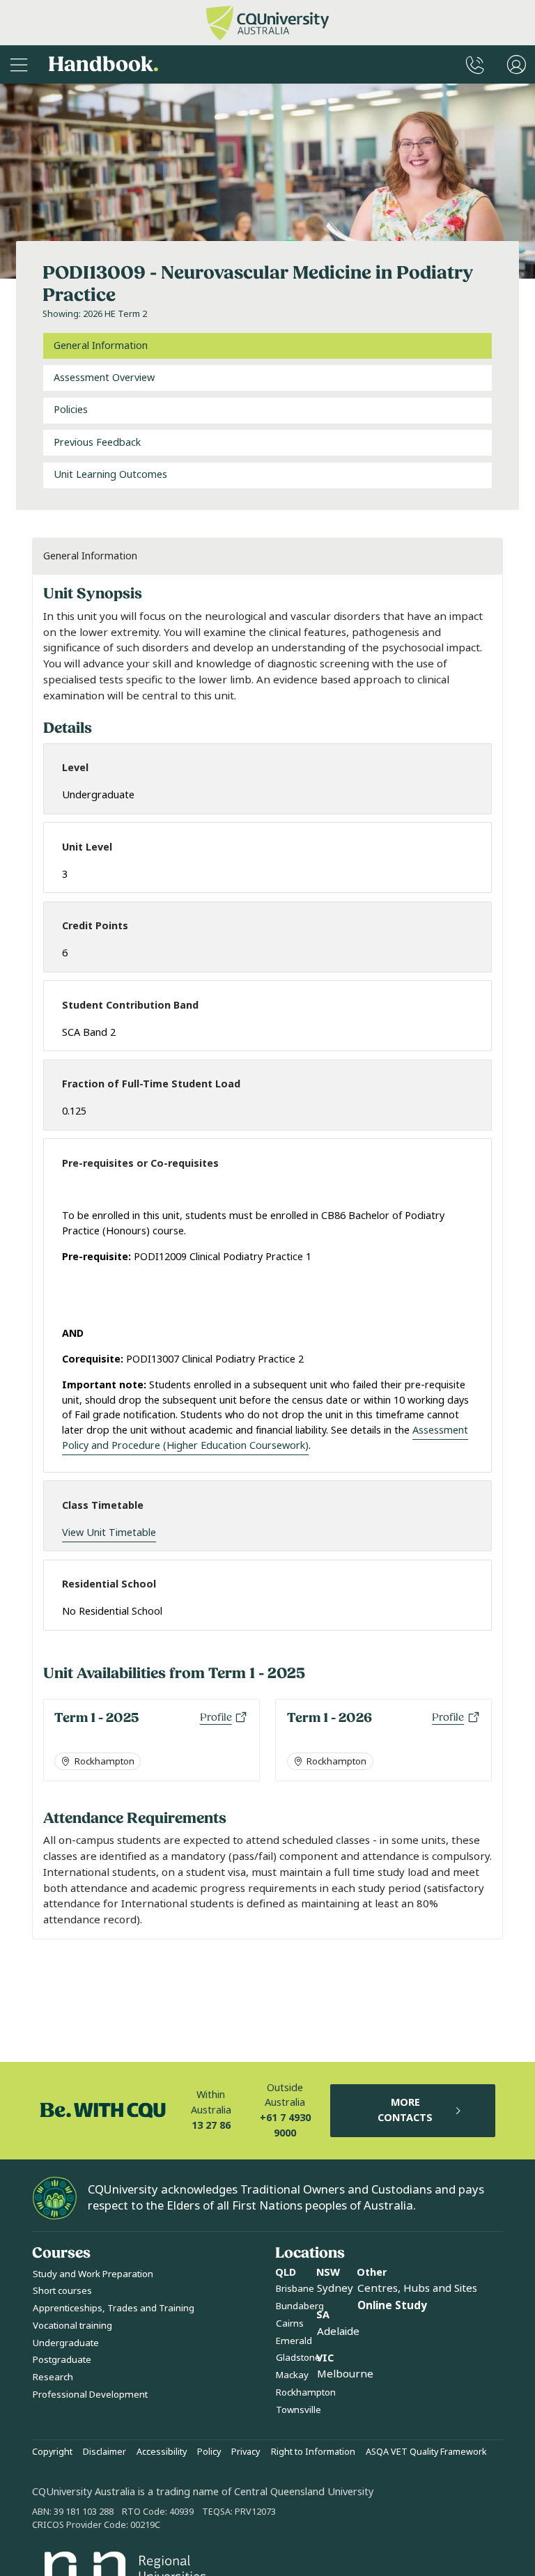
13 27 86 (211, 2126)
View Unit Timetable (109, 1533)
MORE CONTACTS (405, 2110)
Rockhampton (306, 2392)
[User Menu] (517, 64)
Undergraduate (66, 2343)
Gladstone (298, 2358)
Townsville (298, 2410)
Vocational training (72, 2326)
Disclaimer (104, 2452)
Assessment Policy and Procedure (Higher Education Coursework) (265, 1438)
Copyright (52, 2452)
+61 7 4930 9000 (285, 2126)
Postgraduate (62, 2360)
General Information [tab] (101, 346)
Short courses (62, 2291)
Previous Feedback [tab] (97, 443)
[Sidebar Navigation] (19, 64)
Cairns (290, 2323)
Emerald (294, 2341)
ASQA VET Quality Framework (426, 2452)
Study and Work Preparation (93, 2274)
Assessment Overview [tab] (104, 378)
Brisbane (295, 2289)
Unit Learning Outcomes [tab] (110, 475)
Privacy (246, 2452)
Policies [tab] (71, 410)
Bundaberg (300, 2306)
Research (53, 2377)
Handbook (103, 64)
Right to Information (313, 2452)
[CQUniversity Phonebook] (475, 64)
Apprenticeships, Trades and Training (114, 2308)
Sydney (335, 2288)
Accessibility (162, 2452)
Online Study (392, 2306)
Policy (209, 2452)
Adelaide (338, 2331)
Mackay (292, 2375)
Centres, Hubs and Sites (417, 2288)
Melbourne (345, 2374)
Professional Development (90, 2395)
